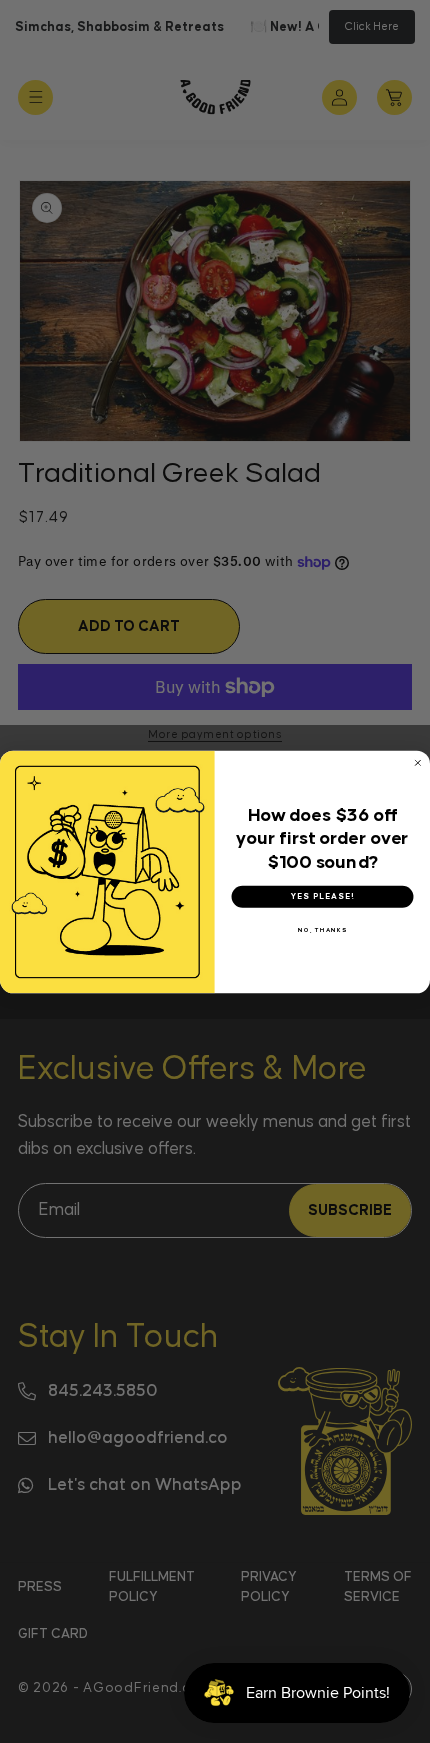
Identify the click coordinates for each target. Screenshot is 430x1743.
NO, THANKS (322, 929)
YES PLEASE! (323, 896)
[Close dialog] (417, 762)
